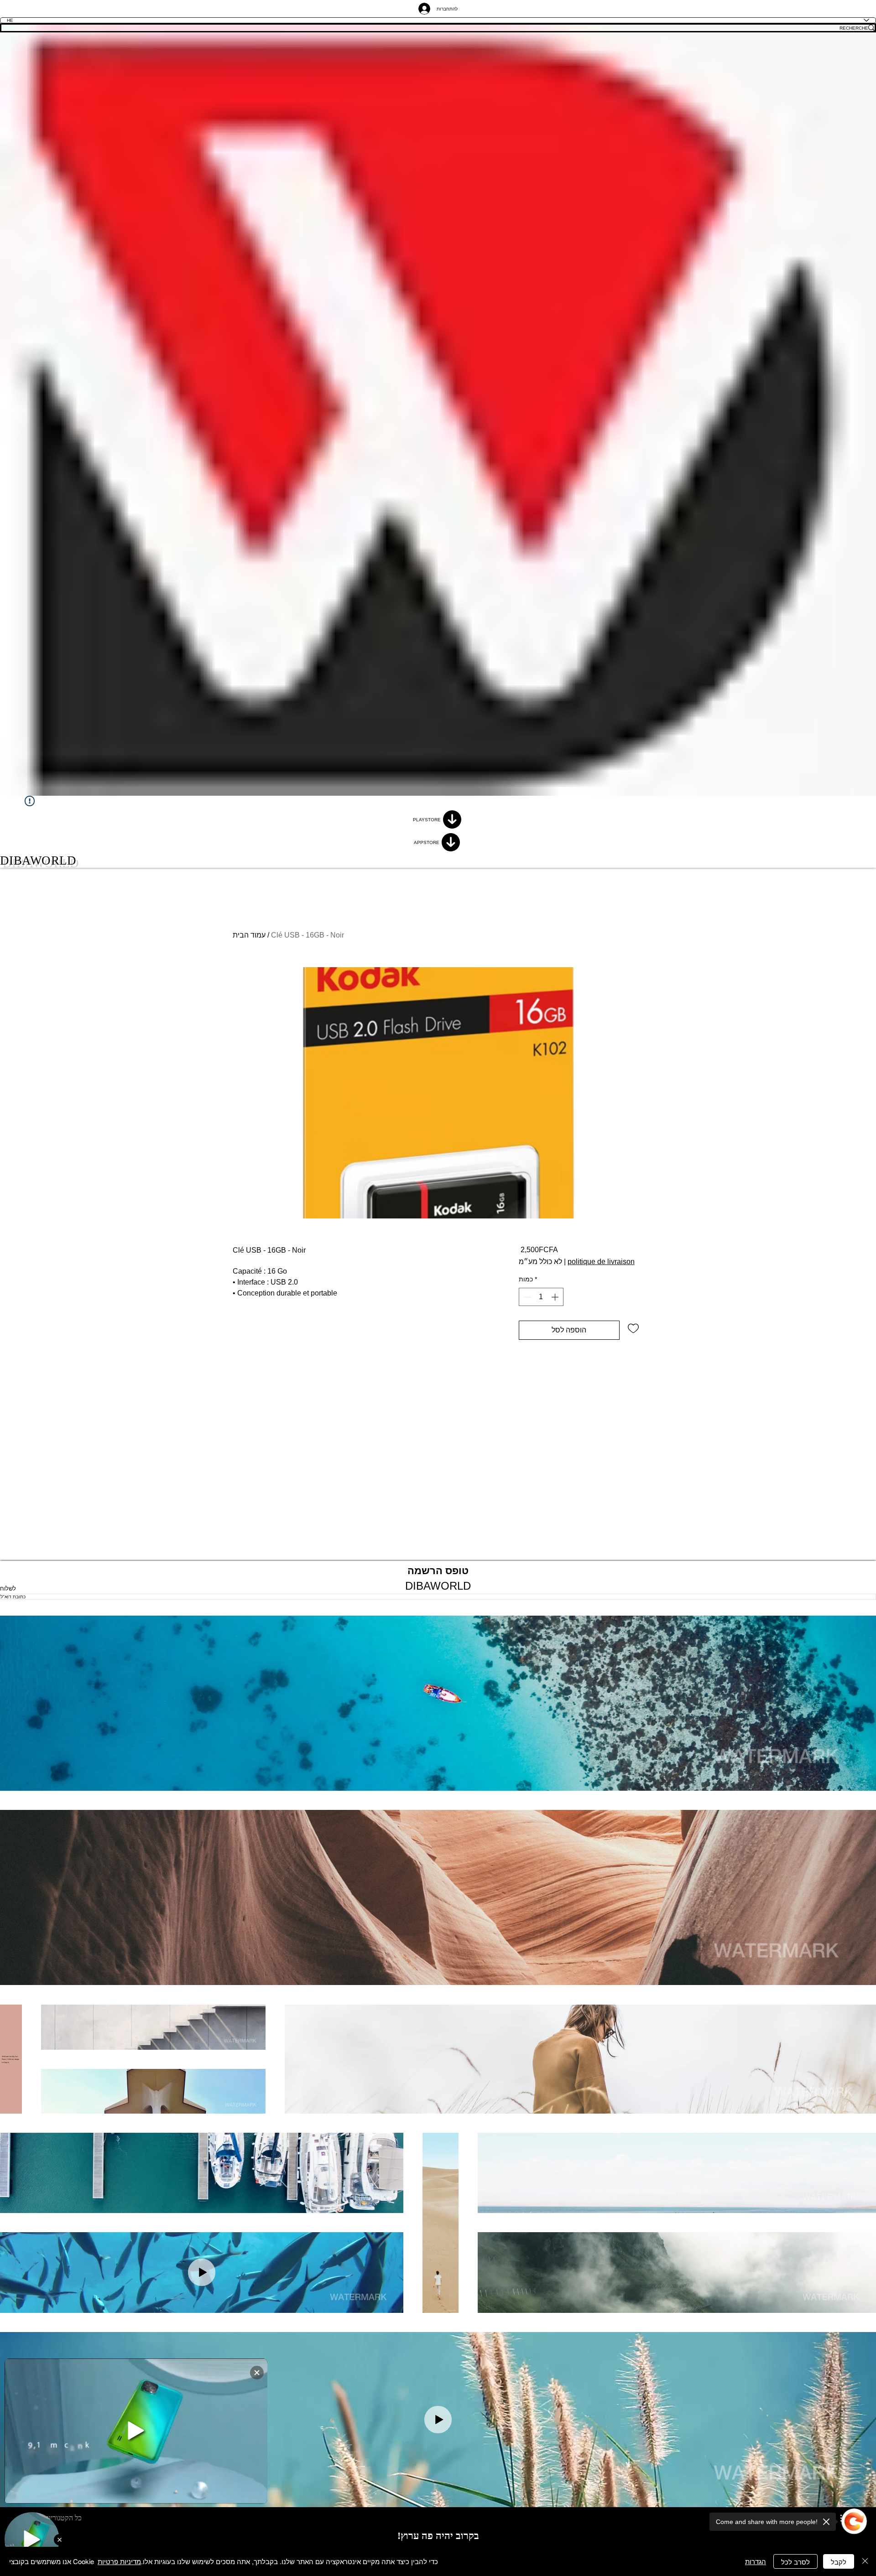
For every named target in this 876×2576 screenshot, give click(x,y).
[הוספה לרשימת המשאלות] (633, 1328)
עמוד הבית (249, 935)
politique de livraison (601, 1262)
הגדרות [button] (756, 2561)
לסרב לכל (795, 2562)
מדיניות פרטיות (119, 2561)
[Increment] (556, 1297)
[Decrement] (527, 1297)
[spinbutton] (541, 1297)
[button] (438, 1703)
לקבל (839, 2562)
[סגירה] (865, 2561)
